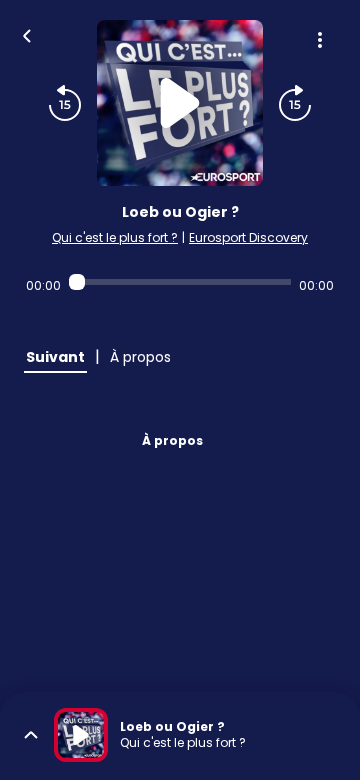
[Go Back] (27, 34)
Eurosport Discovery (248, 237)
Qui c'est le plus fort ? (115, 237)
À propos (172, 440)
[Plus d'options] (320, 40)
